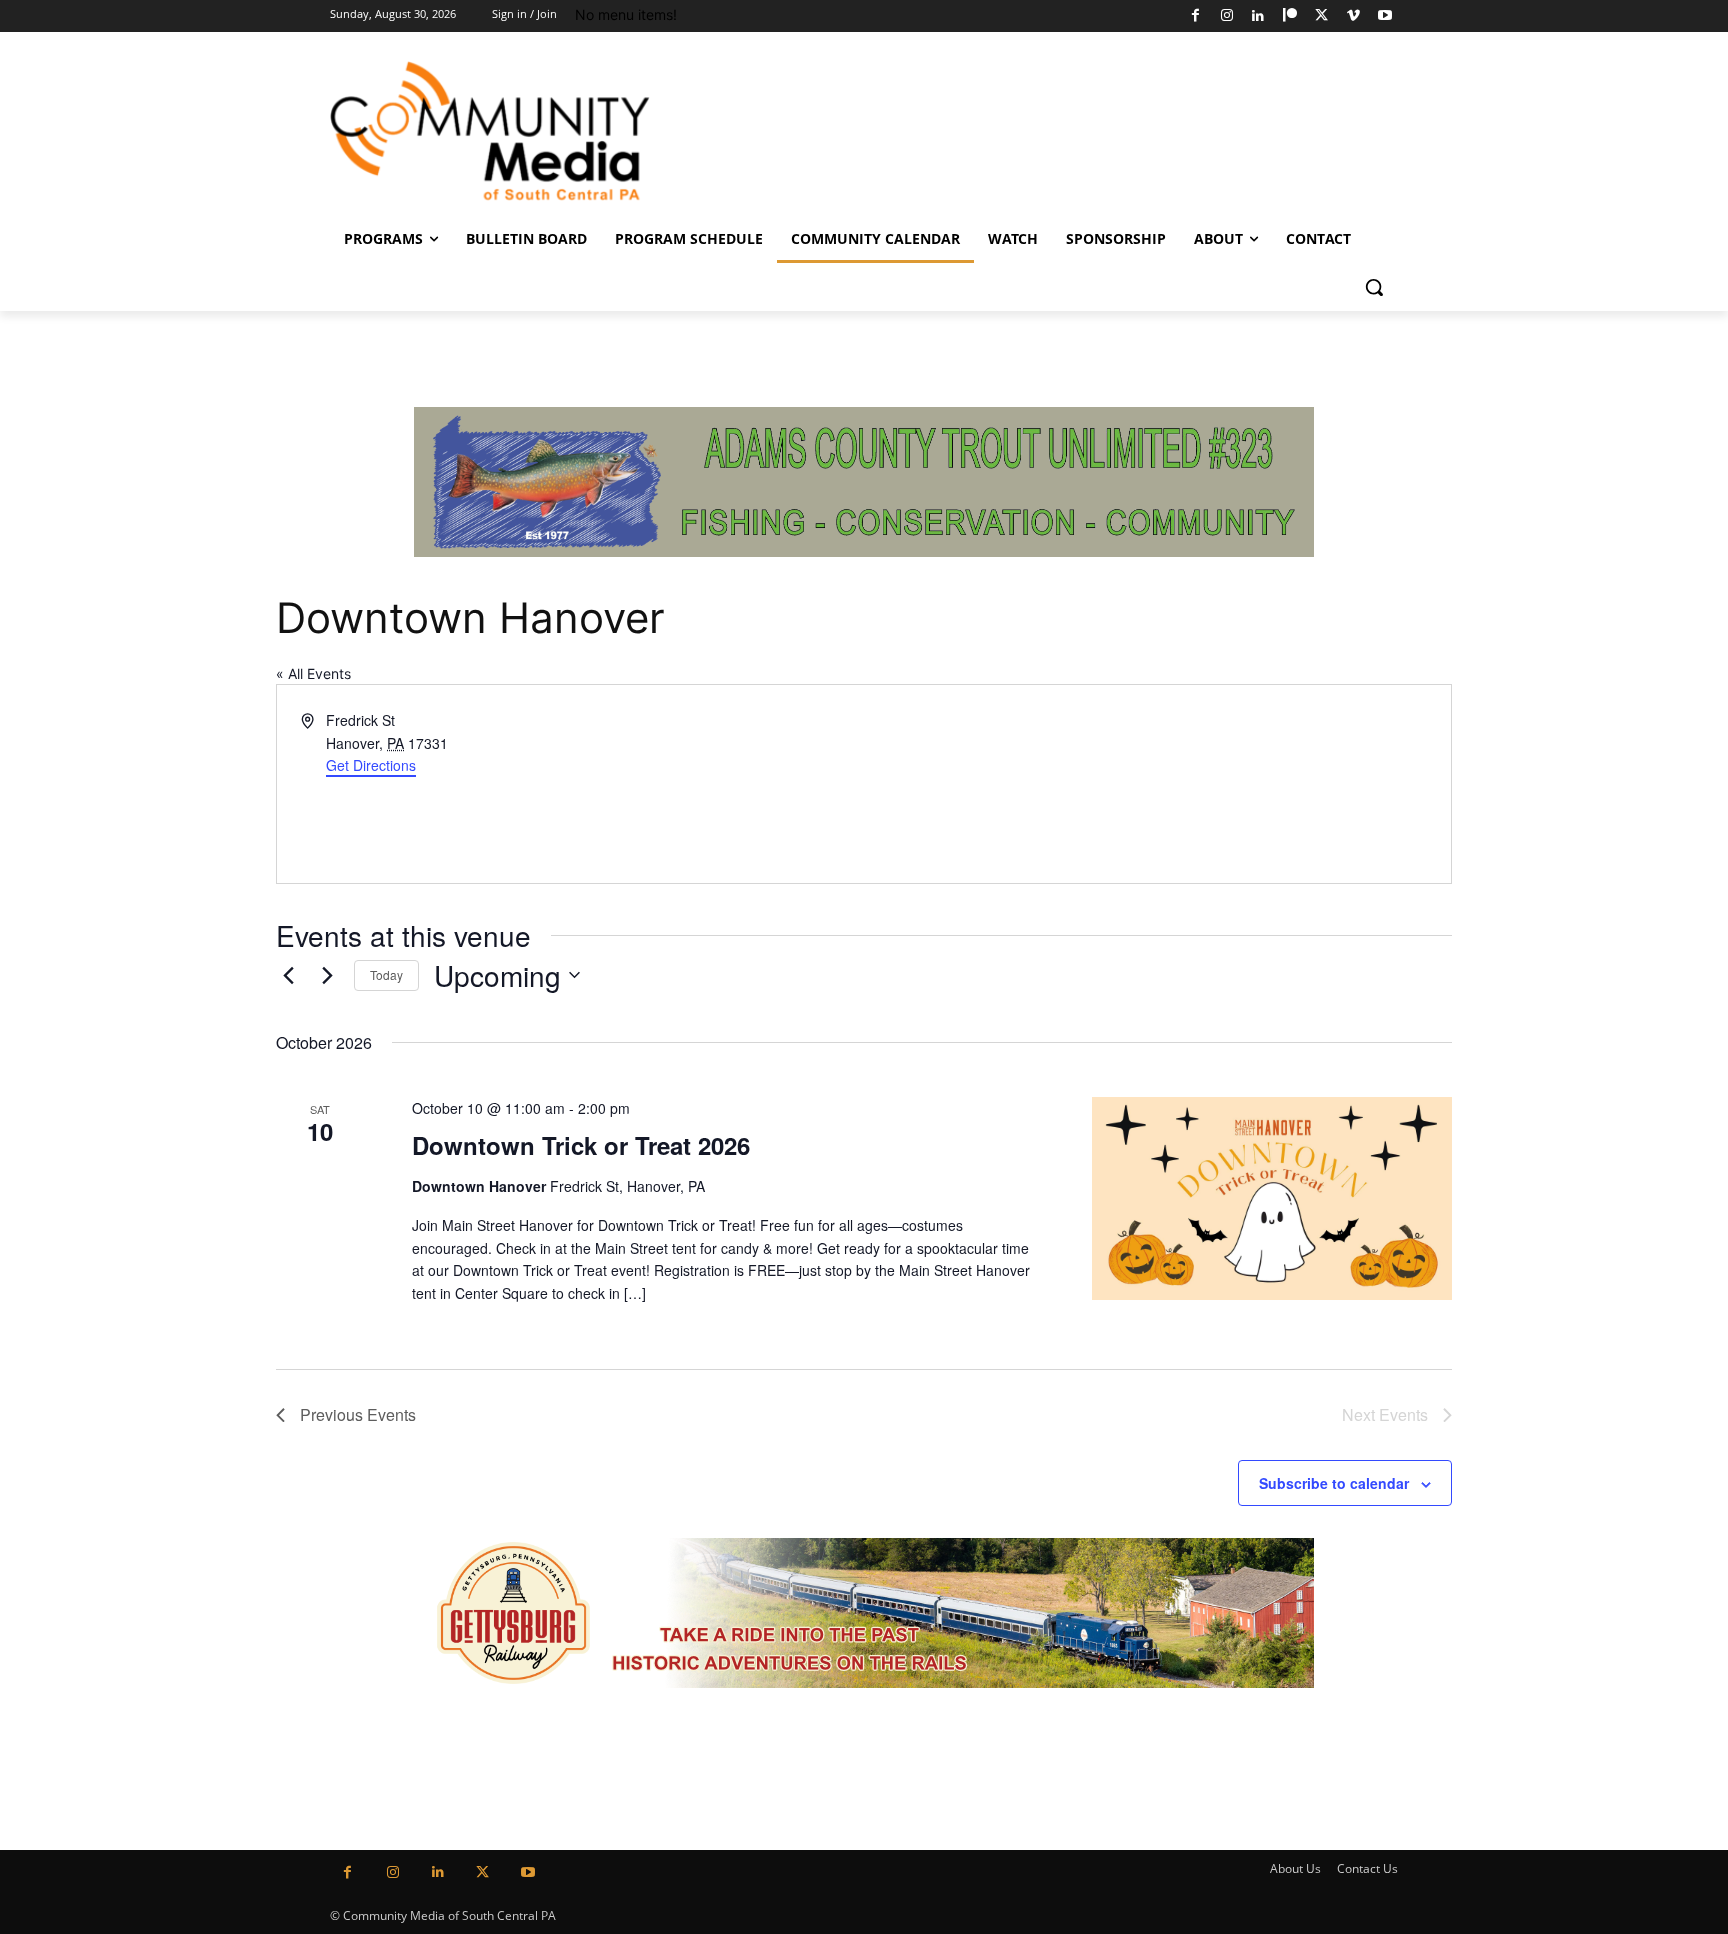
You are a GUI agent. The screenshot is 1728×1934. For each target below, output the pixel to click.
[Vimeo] (1353, 16)
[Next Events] (327, 975)
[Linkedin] (1258, 16)
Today (386, 974)
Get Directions (371, 765)
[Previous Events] (288, 975)
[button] (1374, 287)
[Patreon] (1290, 16)
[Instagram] (1226, 16)
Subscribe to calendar (1334, 1483)
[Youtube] (1384, 16)
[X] (1321, 16)
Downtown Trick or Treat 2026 (581, 1145)
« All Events (313, 673)
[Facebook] (1195, 16)
